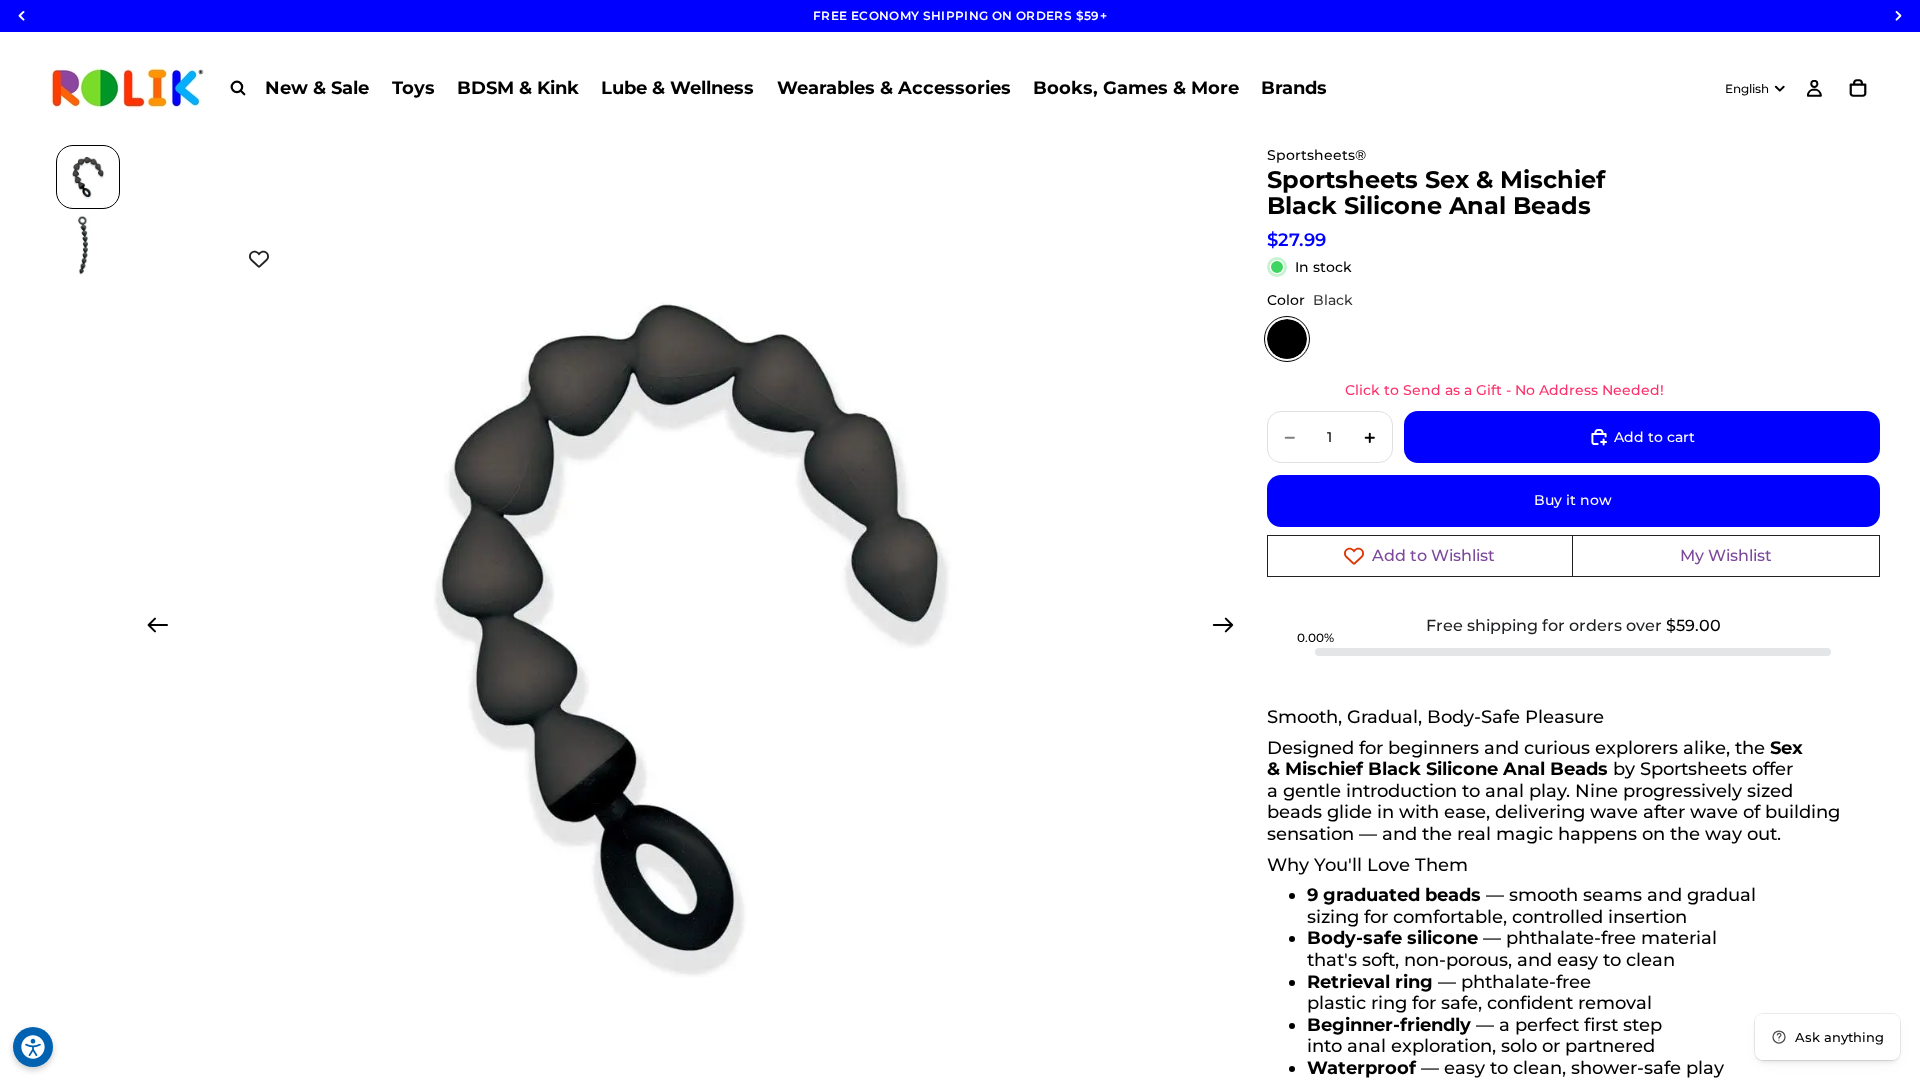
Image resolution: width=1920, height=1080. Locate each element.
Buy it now (1573, 500)
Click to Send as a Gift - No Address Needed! (1504, 390)
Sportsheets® (1316, 155)
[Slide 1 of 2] (88, 177)
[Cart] (1858, 88)
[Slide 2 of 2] (88, 245)
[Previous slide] (151, 628)
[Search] (238, 88)
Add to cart (1654, 437)
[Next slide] (1229, 628)
